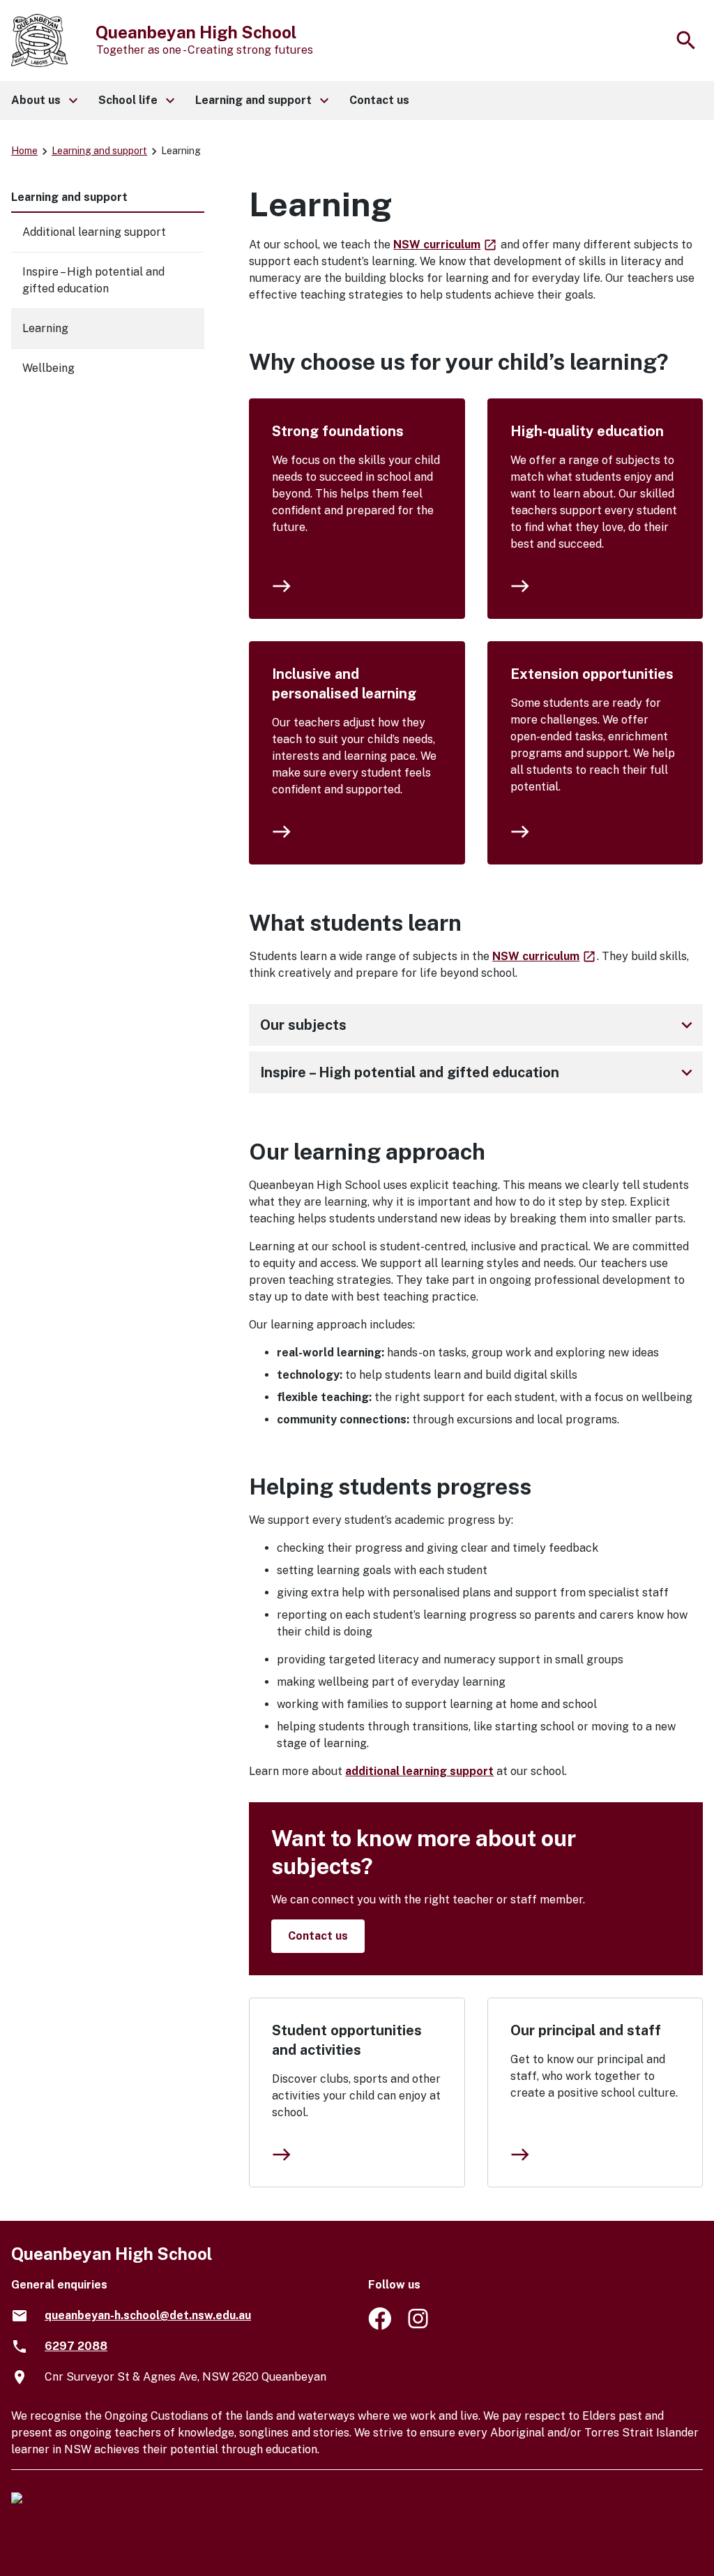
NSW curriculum (446, 245)
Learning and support (99, 151)
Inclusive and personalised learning (344, 684)
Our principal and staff (586, 2030)
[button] (44, 100)
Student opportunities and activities (347, 2040)
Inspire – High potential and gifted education (479, 1072)
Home (24, 151)
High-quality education (587, 431)
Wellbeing (48, 368)
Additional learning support (94, 232)
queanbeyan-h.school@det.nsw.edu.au (148, 2315)
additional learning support (419, 1771)
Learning (45, 328)
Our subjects (479, 1025)
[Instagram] (419, 2326)
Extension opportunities (592, 674)
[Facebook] (380, 2326)
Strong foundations (338, 431)
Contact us (318, 1936)
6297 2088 (76, 2346)
